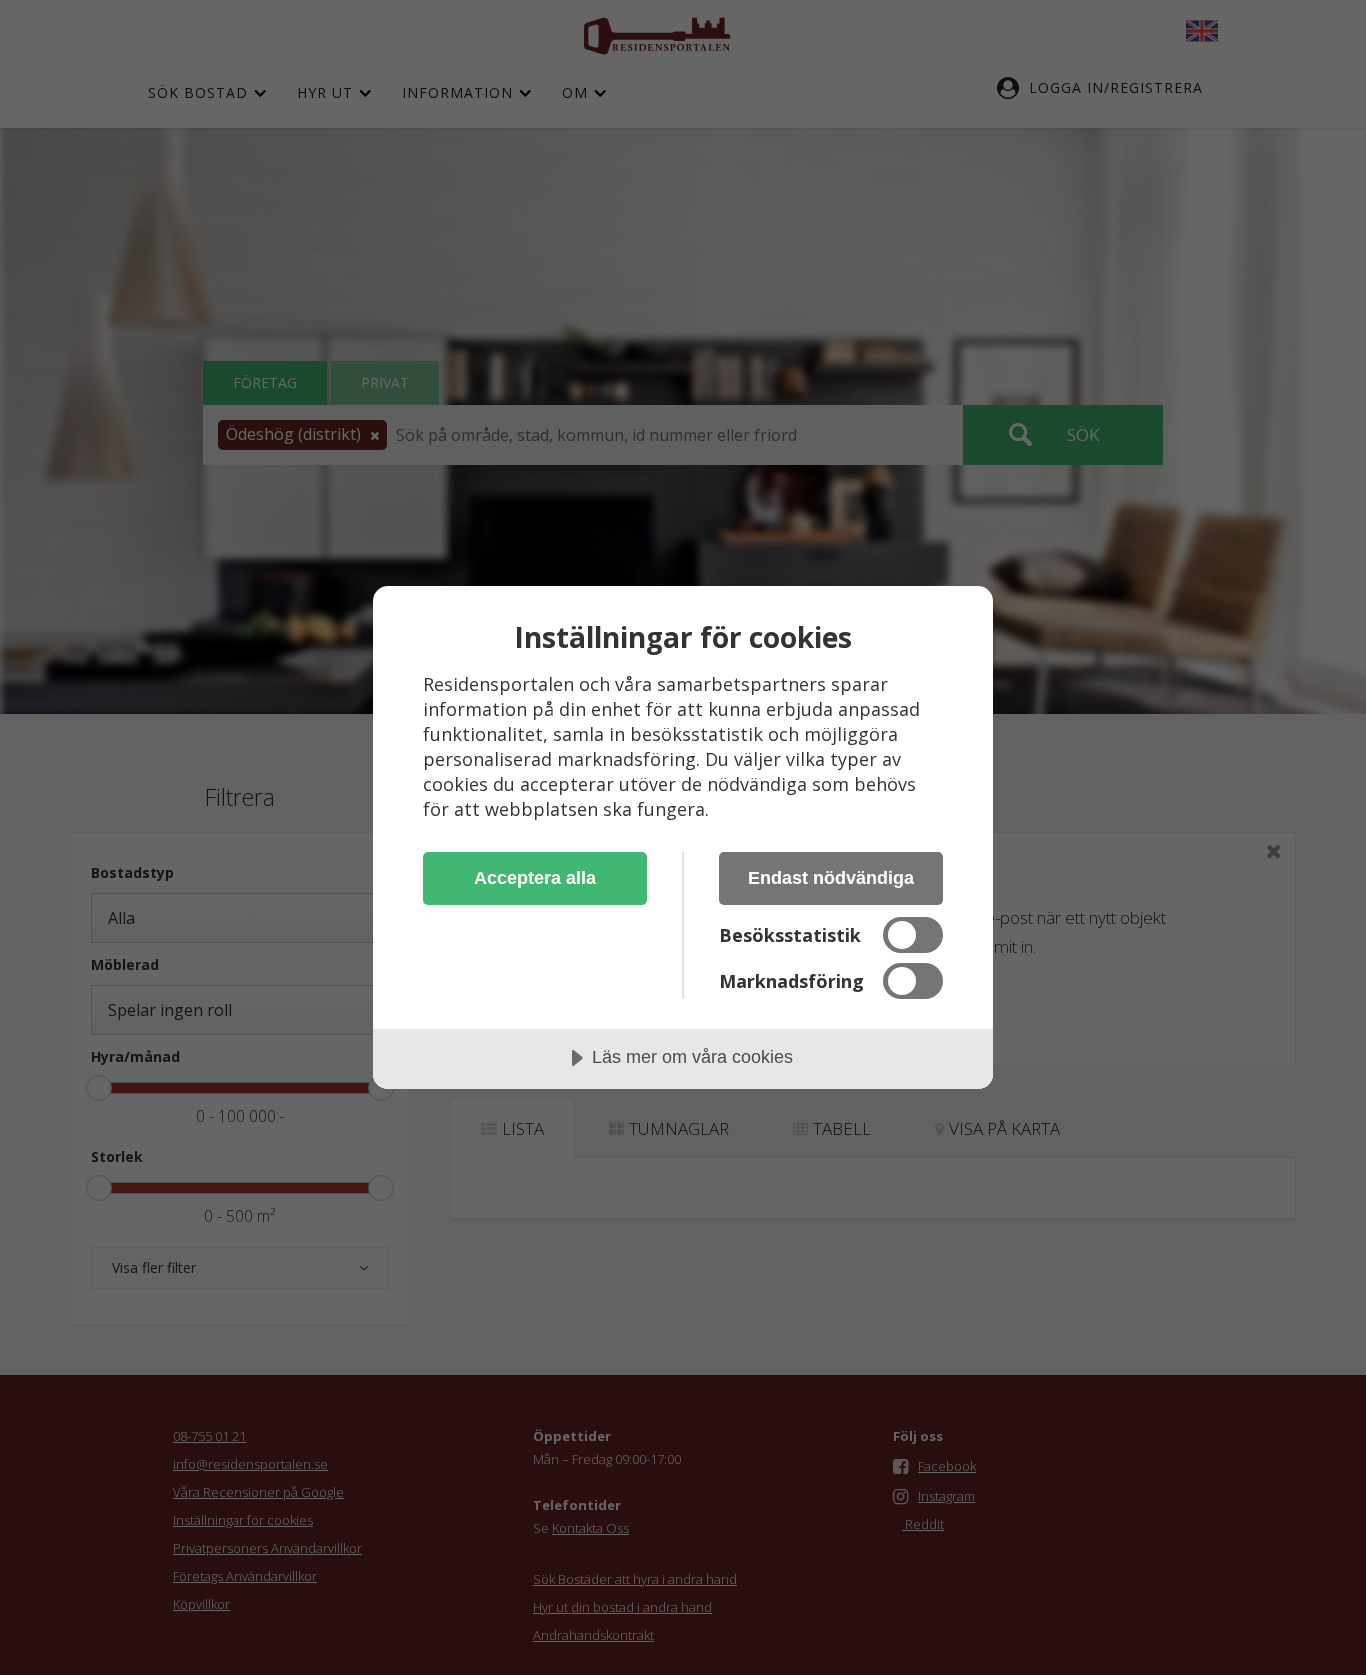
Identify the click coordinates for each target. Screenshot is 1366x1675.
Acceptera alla (535, 878)
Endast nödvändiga (831, 878)
